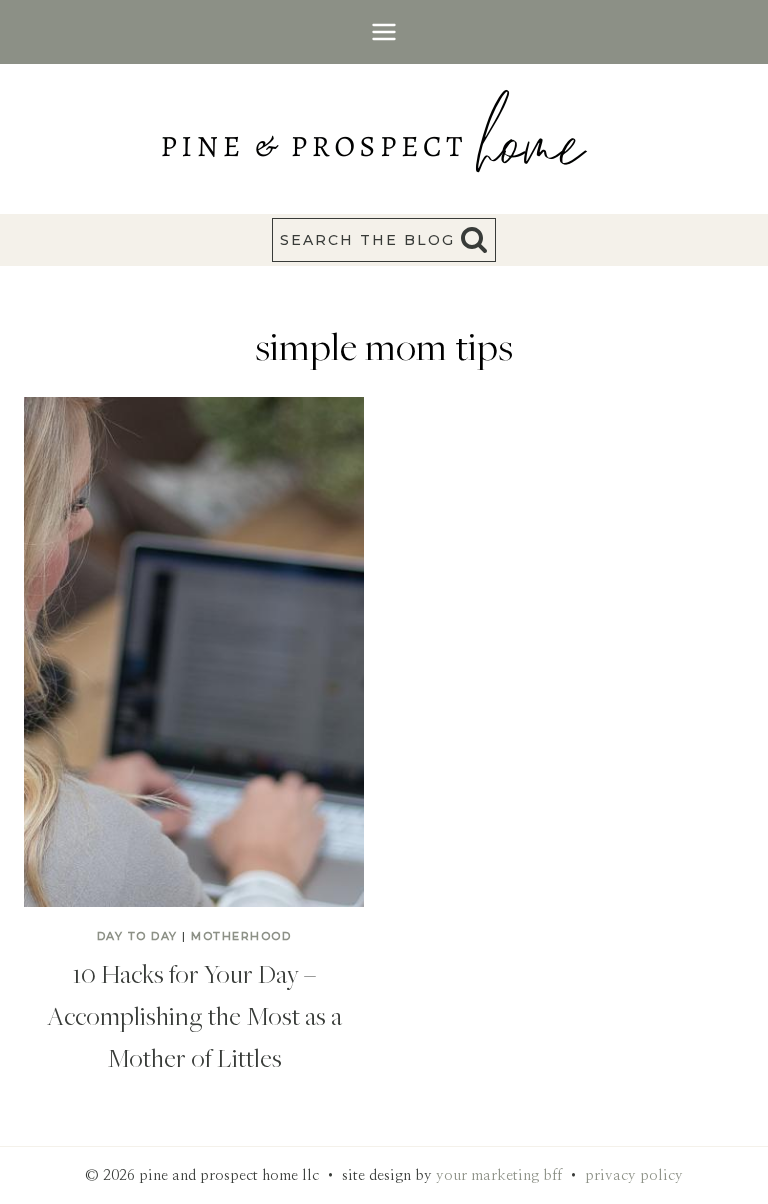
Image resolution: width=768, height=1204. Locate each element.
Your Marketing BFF (499, 1175)
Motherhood (241, 936)
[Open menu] (384, 31)
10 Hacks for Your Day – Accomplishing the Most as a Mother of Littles (194, 1015)
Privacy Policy (634, 1175)
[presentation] (194, 652)
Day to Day (137, 936)
